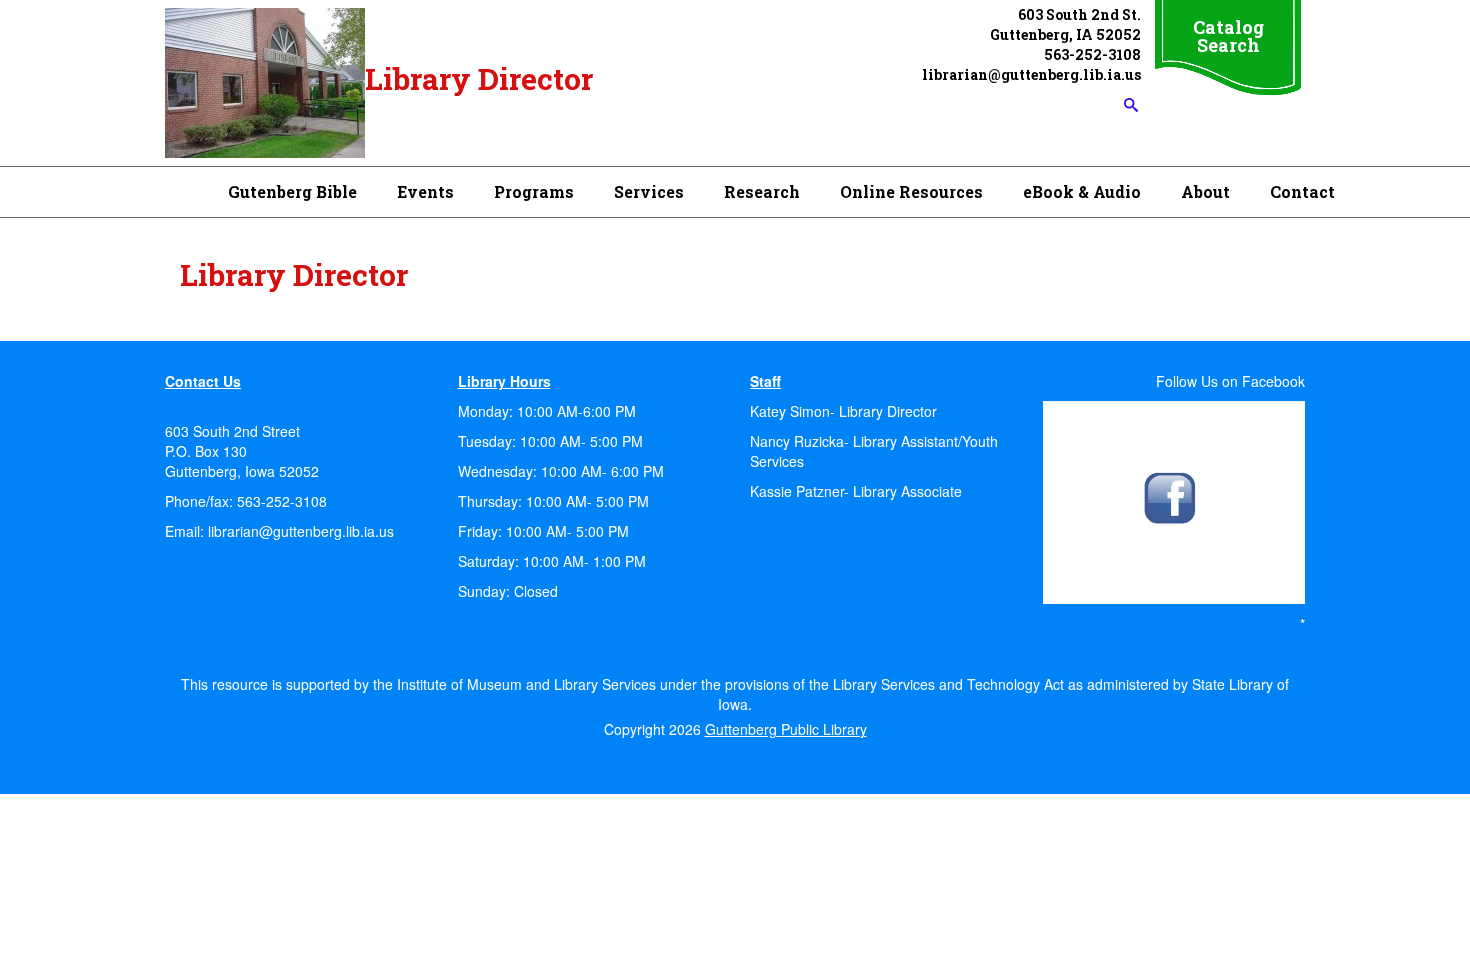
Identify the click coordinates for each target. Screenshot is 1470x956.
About (1205, 191)
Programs (534, 191)
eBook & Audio (1082, 191)
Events (425, 191)
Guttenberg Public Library (786, 729)
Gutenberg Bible (292, 191)
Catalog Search (1228, 36)
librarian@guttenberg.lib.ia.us (299, 531)
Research (762, 191)
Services (649, 191)
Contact (1302, 191)
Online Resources (911, 191)
